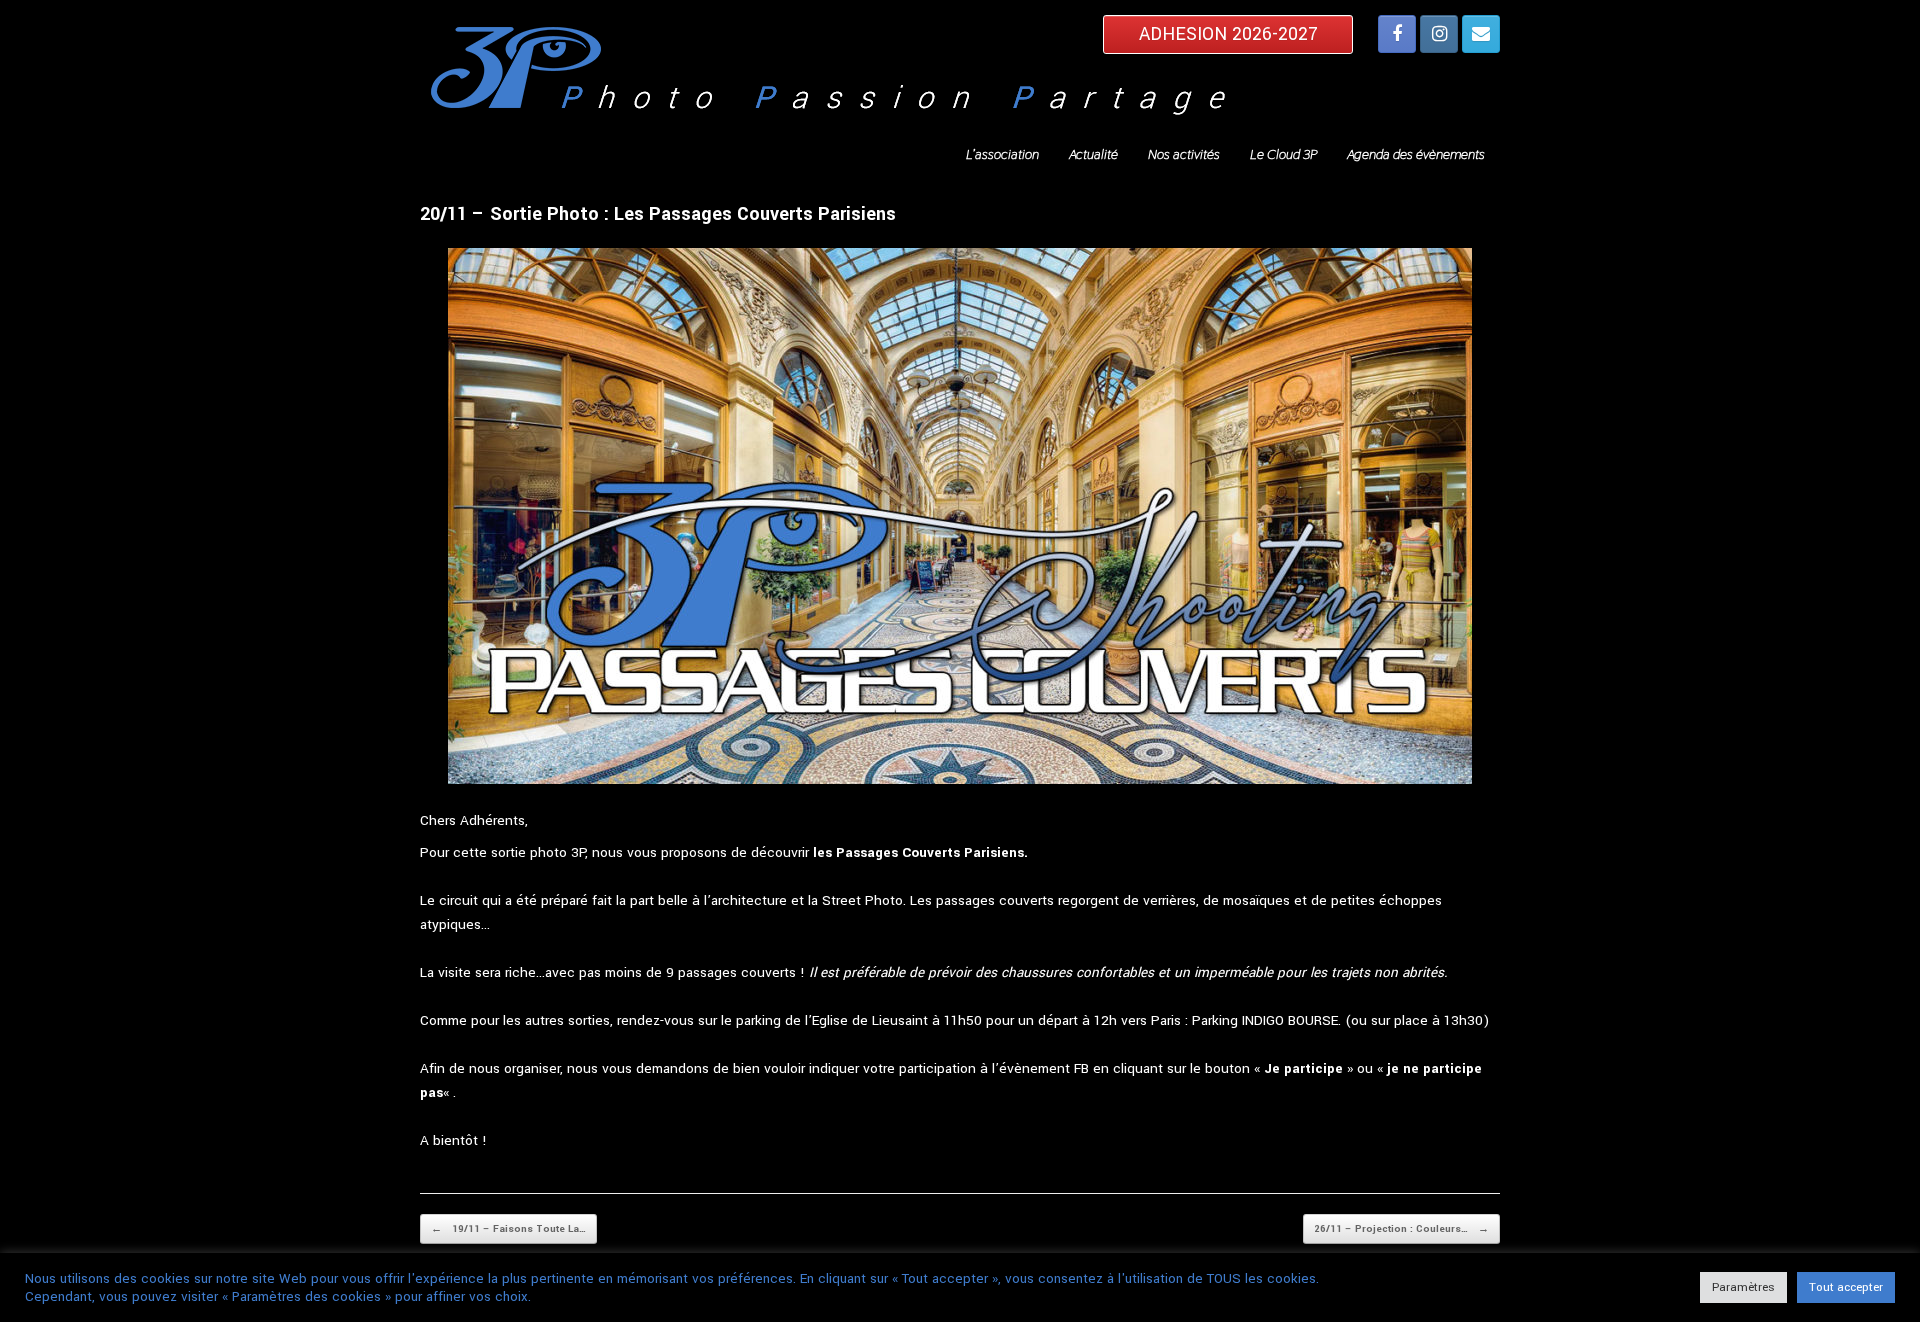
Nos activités (1184, 154)
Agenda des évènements (1416, 154)
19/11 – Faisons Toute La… (508, 1229)
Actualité (1093, 154)
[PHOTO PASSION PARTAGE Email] (1481, 34)
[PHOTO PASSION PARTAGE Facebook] (1397, 34)
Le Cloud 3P (1283, 154)
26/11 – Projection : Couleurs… (1401, 1229)
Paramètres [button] (1743, 1287)
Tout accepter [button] (1846, 1287)
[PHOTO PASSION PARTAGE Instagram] (1439, 34)
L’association (1002, 154)
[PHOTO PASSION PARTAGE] (960, 76)
